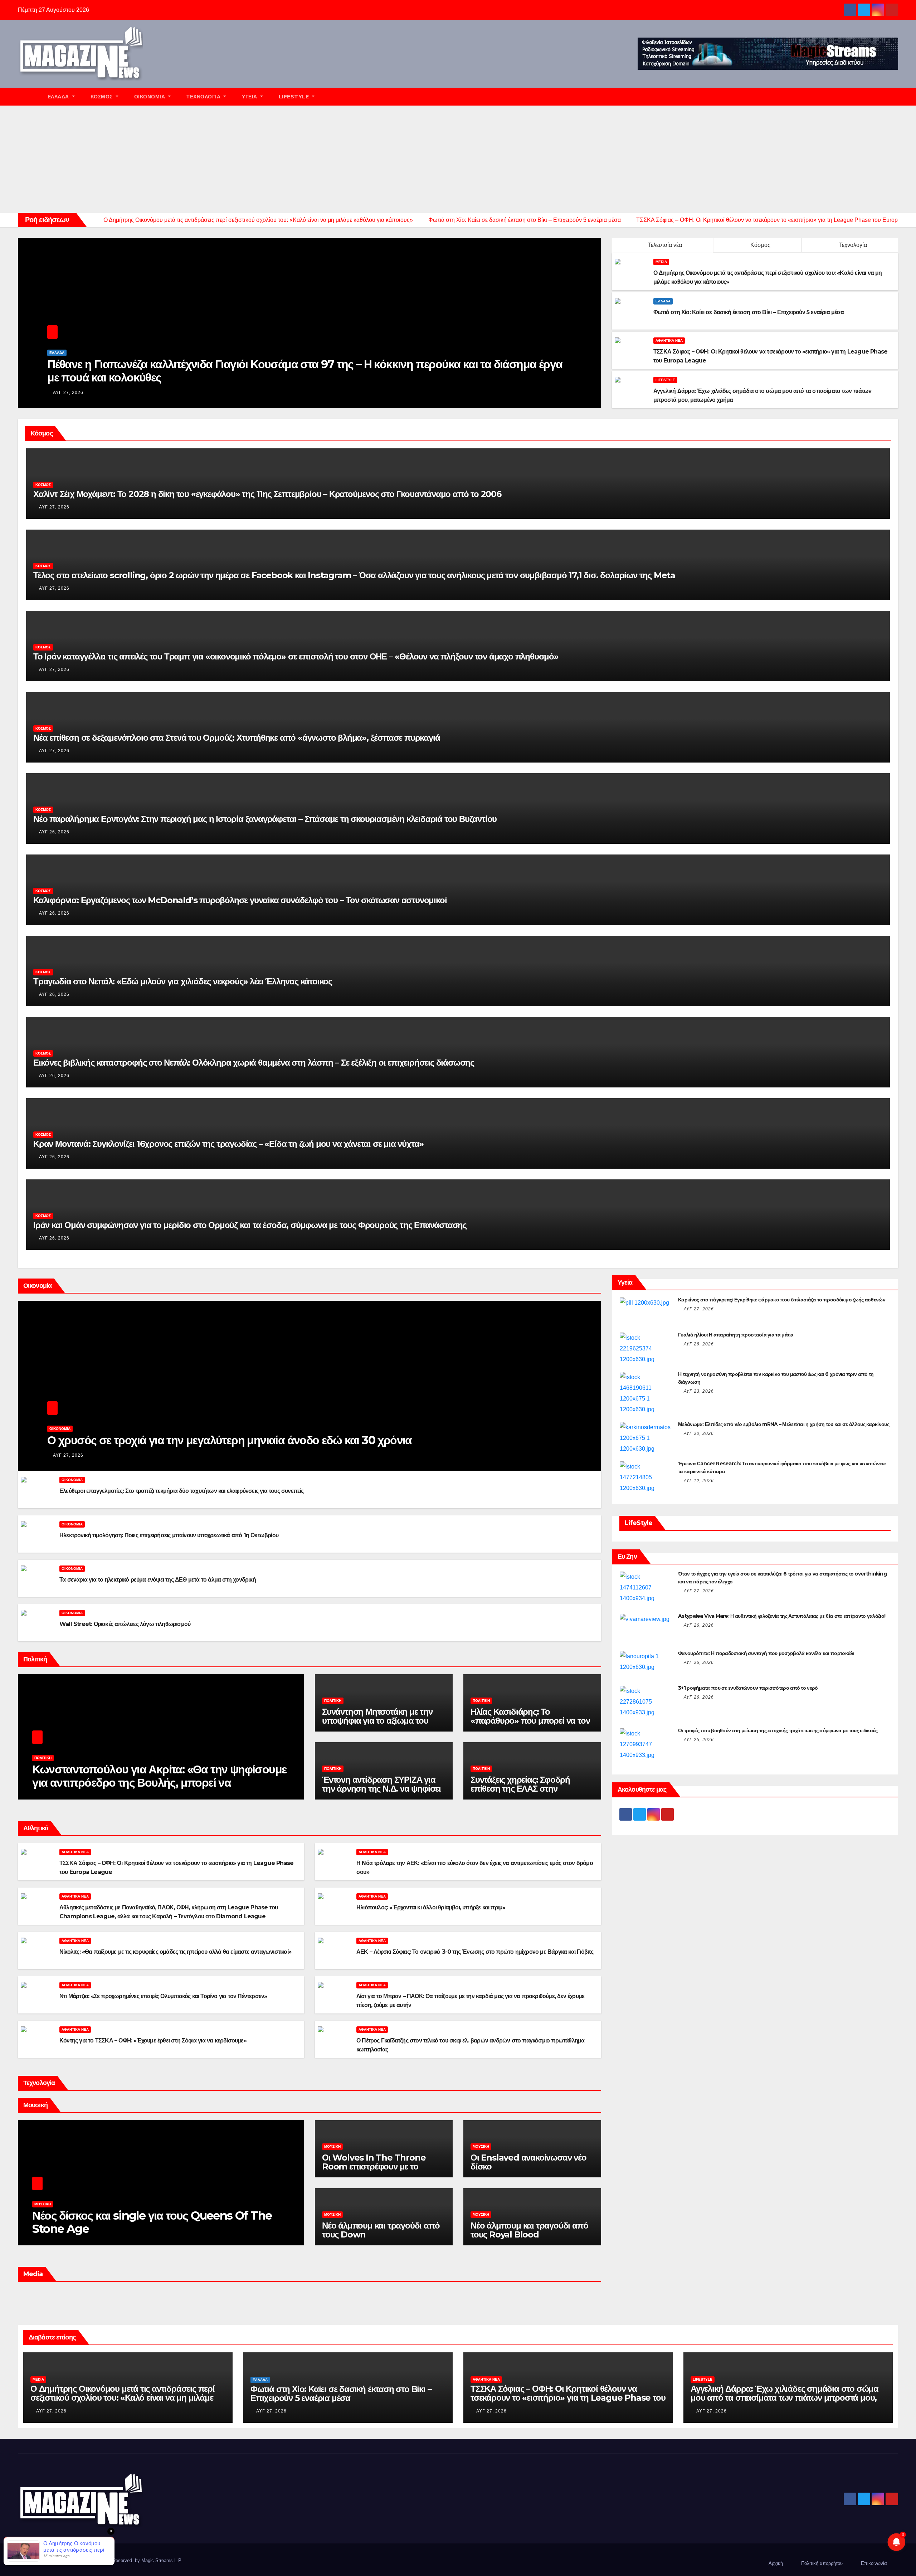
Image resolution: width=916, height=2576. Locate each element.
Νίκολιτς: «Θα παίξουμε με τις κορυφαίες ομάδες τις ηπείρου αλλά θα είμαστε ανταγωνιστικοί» (175, 1952)
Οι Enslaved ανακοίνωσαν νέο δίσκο (528, 2162)
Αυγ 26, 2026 (54, 832)
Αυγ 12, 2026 (699, 1481)
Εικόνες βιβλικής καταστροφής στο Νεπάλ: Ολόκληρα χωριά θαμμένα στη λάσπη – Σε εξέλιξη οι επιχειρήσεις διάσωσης (254, 1063)
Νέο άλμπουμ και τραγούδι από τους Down (381, 2230)
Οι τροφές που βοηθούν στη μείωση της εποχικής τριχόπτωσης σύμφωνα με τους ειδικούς (778, 1730)
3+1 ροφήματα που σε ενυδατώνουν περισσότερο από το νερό (748, 1688)
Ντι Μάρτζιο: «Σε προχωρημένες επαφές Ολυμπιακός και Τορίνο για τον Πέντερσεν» (163, 1996)
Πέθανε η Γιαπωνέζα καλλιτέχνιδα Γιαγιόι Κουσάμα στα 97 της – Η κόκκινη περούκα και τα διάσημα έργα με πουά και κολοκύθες (305, 371)
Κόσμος (103, 97)
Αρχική (776, 2563)
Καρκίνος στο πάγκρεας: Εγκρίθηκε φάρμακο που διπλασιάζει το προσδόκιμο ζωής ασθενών (782, 1300)
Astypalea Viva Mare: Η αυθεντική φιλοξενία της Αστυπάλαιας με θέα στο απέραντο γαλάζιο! (782, 1616)
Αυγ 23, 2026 (699, 1391)
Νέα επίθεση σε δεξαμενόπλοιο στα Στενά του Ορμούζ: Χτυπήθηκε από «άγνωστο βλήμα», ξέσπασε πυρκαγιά (237, 738)
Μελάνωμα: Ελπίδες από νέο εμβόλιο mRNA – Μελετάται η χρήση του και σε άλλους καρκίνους (784, 1424)
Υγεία (250, 97)
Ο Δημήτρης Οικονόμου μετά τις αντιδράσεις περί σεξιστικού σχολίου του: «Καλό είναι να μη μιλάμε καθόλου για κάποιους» (123, 2398)
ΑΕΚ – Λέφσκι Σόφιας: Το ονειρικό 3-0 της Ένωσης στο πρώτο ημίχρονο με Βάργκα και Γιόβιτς (475, 1952)
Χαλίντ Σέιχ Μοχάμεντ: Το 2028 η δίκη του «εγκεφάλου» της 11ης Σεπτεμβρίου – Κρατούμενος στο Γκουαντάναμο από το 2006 (267, 494)
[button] (896, 96)
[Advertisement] (458, 159)
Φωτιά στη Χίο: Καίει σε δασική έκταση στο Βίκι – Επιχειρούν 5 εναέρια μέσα (341, 2394)
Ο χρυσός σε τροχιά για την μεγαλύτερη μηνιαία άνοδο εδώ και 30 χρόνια (230, 1440)
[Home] (29, 97)
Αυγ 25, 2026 (699, 1740)
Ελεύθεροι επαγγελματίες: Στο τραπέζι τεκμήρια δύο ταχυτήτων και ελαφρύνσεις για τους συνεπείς (182, 1491)
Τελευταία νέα (665, 245)
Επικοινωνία (874, 2563)
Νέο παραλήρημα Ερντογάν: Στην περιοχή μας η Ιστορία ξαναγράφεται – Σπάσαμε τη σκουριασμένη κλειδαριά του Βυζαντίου (265, 819)
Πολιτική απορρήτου (822, 2563)
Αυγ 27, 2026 (68, 393)
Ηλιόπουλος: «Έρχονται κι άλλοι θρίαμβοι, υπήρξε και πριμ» (431, 1907)
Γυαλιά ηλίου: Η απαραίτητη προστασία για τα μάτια (736, 1335)
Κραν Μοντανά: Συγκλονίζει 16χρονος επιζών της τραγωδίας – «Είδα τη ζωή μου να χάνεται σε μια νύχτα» (228, 1144)
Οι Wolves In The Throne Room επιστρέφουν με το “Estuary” (374, 2166)
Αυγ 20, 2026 (699, 1433)
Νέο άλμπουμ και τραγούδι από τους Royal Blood (529, 2230)
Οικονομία (150, 97)
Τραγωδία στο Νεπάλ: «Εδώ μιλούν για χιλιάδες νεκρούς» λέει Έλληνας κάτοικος (183, 981)
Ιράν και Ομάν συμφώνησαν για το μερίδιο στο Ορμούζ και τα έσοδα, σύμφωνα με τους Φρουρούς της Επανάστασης (250, 1225)
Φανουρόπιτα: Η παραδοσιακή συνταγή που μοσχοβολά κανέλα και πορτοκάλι (766, 1653)
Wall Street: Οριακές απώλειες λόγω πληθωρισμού (125, 1624)
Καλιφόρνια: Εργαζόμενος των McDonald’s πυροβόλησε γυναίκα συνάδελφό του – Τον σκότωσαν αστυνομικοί (240, 900)
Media (661, 262)
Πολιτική (43, 1758)
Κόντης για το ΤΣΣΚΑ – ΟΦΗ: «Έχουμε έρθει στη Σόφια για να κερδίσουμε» (153, 2041)
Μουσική (43, 2204)
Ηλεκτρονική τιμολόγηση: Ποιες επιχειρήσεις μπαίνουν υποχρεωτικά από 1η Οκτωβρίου (169, 1535)
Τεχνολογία (204, 97)
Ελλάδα (59, 97)
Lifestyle (295, 97)
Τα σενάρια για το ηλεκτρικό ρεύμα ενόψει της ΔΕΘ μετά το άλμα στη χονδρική (158, 1580)
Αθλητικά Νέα (669, 340)
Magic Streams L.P (161, 2560)
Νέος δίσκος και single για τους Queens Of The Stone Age (152, 2222)
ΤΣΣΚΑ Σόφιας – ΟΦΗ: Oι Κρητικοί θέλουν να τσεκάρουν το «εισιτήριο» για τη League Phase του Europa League (568, 2398)
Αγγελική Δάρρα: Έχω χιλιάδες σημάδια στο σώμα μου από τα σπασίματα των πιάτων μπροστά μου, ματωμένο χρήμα (785, 2398)
